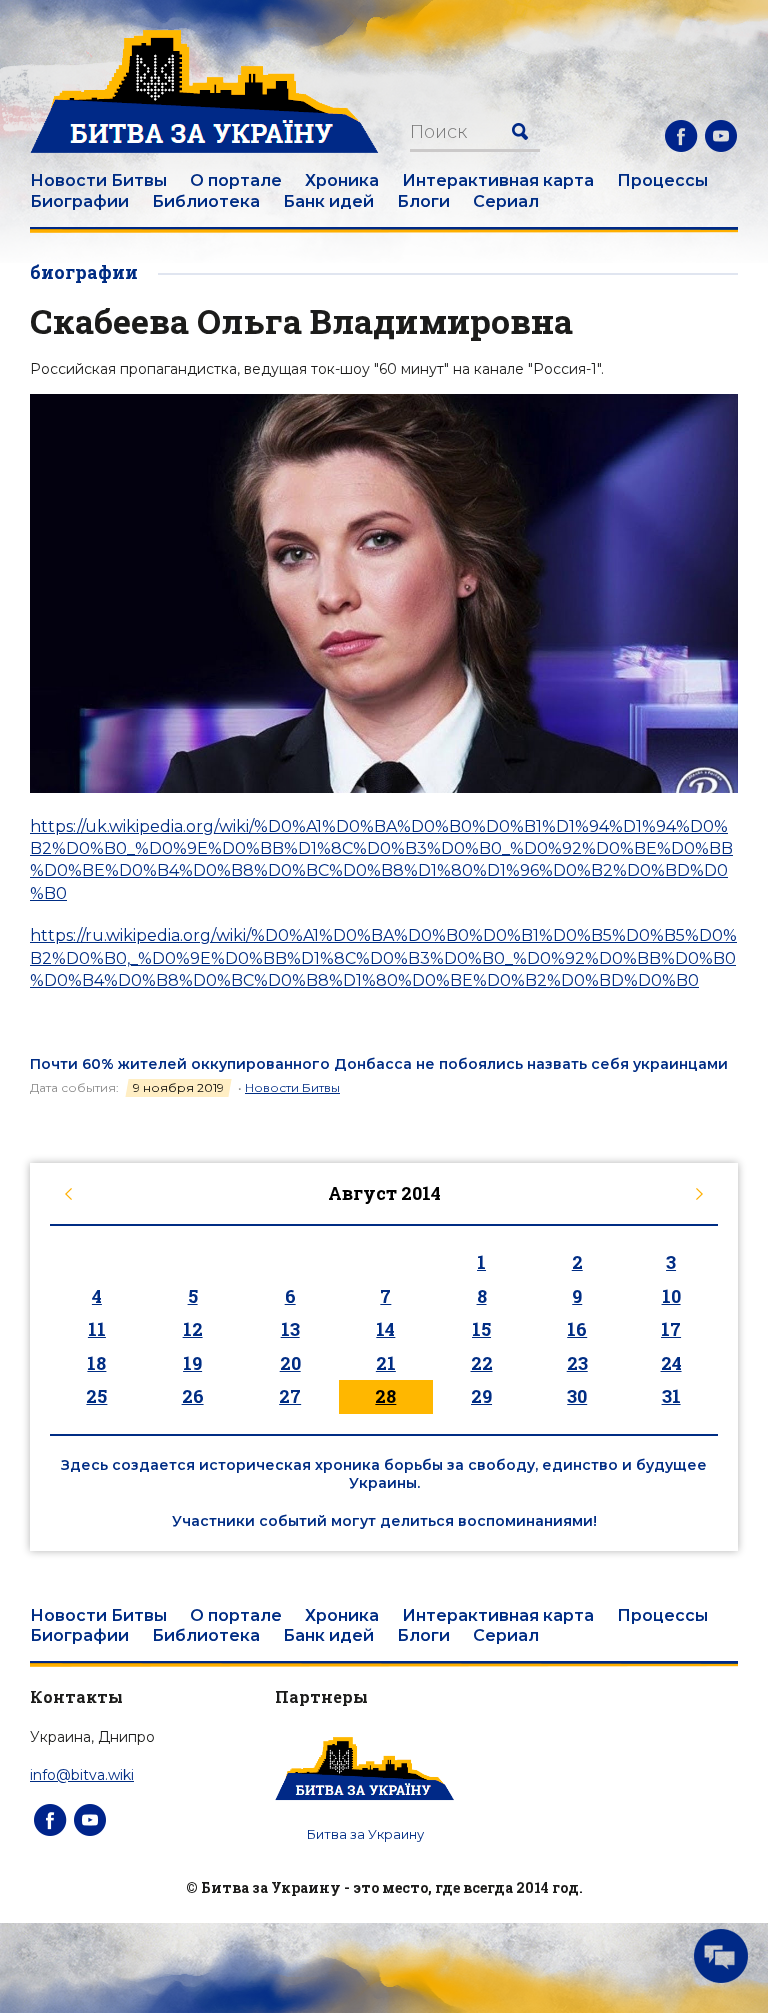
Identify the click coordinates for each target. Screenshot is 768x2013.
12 (193, 1329)
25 (96, 1396)
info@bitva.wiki (82, 1775)
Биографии (79, 201)
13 (290, 1329)
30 (577, 1396)
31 (671, 1396)
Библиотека (206, 201)
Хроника (342, 180)
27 (290, 1396)
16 (577, 1329)
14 (385, 1329)
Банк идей (328, 201)
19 (192, 1363)
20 (290, 1363)
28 (385, 1396)
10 (671, 1296)
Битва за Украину (365, 1834)
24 (671, 1363)
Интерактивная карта (498, 180)
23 (577, 1363)
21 (386, 1363)
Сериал (506, 201)
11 (97, 1329)
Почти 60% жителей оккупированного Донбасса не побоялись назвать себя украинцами (379, 1064)
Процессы (662, 180)
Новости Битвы (98, 180)
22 (482, 1363)
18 (96, 1363)
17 (671, 1329)
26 (193, 1396)
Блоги (423, 201)
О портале (236, 180)
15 (481, 1329)
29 (481, 1396)
